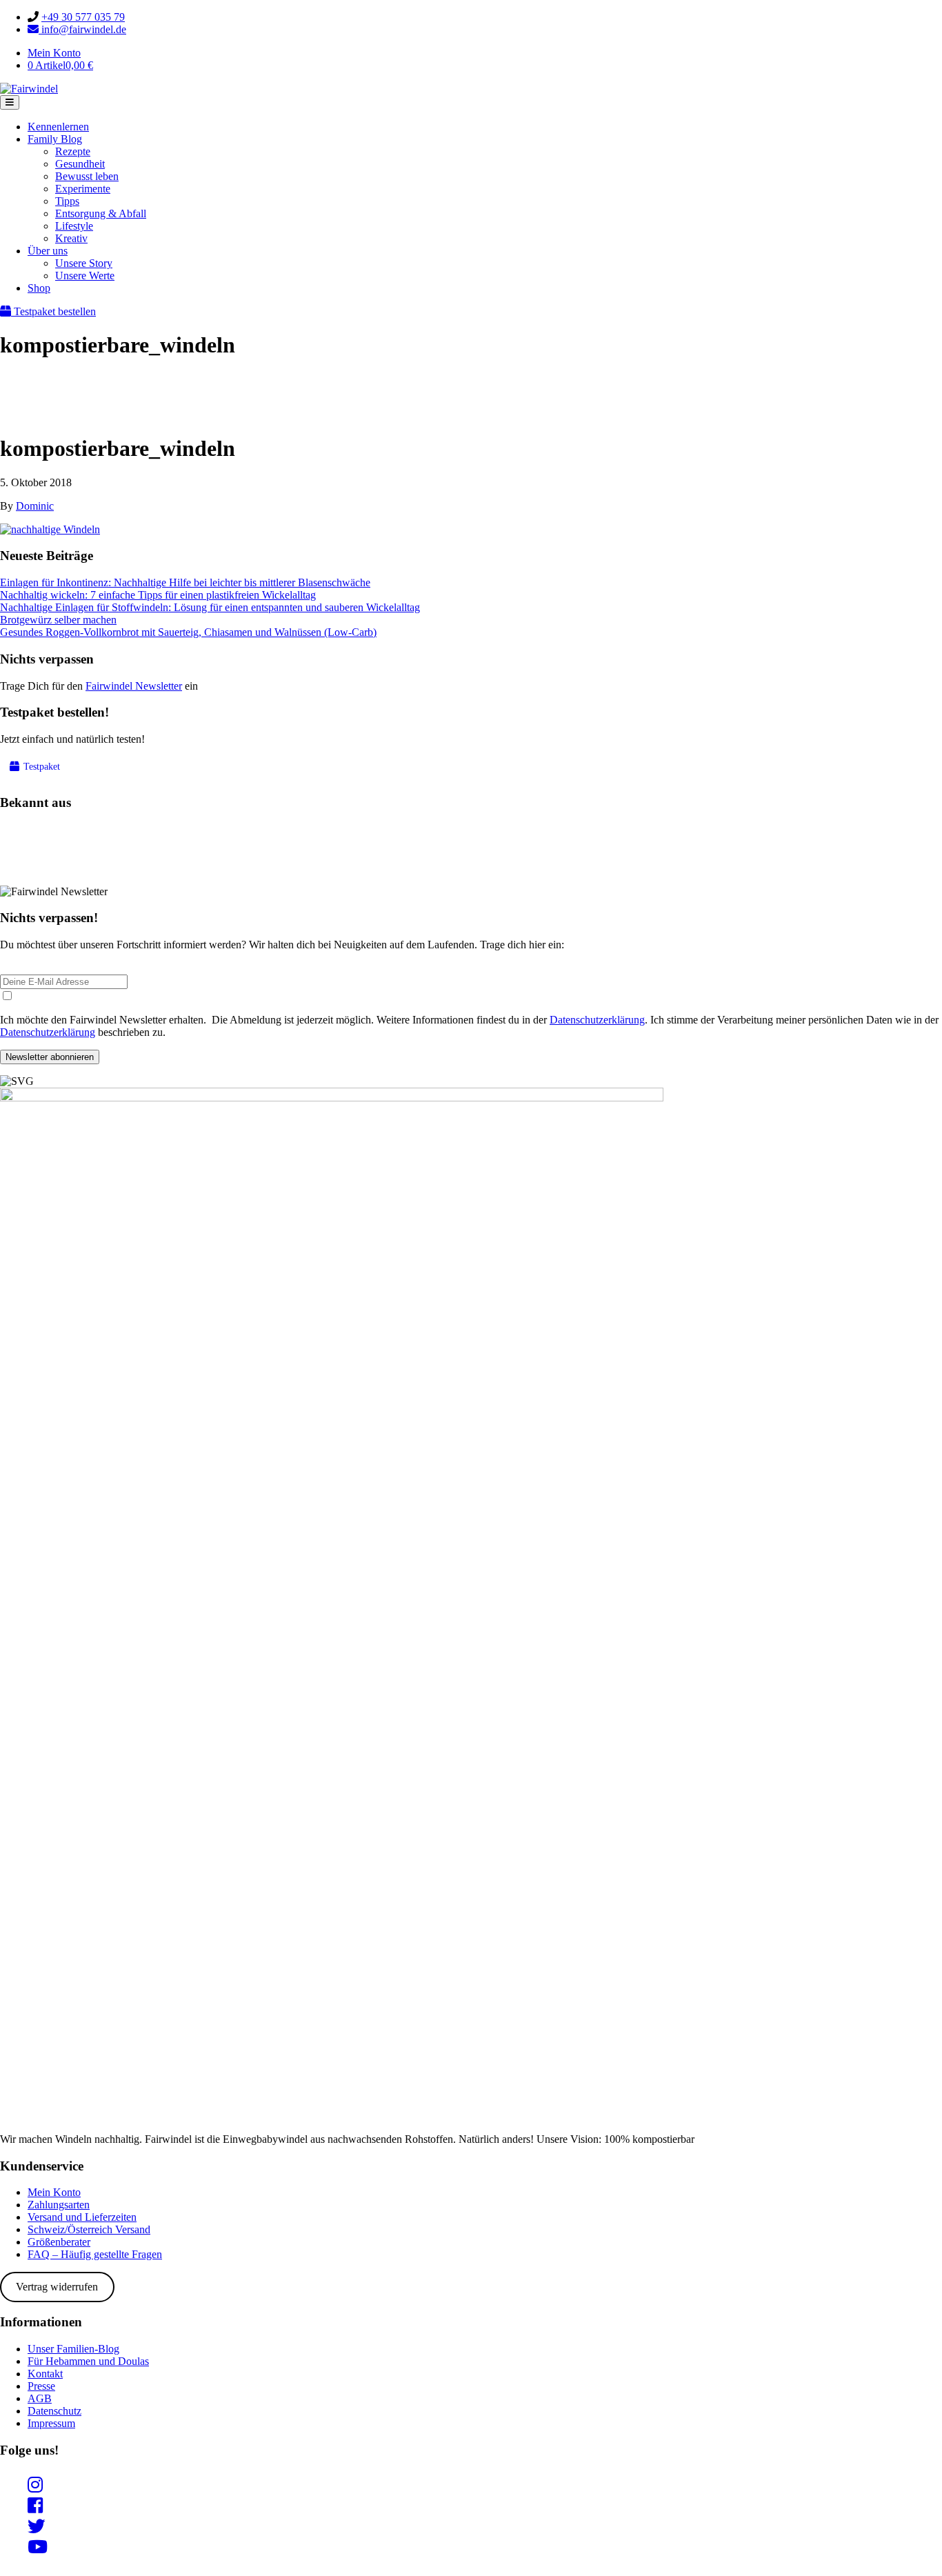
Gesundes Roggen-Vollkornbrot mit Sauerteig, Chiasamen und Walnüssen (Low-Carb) (188, 632)
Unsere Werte (85, 276)
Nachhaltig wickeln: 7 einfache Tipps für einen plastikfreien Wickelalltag (158, 595)
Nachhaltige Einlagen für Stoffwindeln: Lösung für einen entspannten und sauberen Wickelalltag (210, 607)
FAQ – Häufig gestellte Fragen (95, 2254)
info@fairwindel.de (82, 29)
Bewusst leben (87, 176)
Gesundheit (80, 164)
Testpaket (40, 767)
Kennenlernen (58, 127)
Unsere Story (84, 263)
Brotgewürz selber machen (58, 620)
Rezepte (73, 151)
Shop (39, 288)
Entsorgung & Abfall (101, 213)
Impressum (51, 2423)
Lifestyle (74, 226)
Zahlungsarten (59, 2205)
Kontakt (45, 2374)
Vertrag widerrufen (57, 2287)
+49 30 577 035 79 (83, 17)
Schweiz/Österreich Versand (89, 2229)
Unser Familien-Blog (73, 2349)
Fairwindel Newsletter (134, 686)
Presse (41, 2386)
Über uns (48, 251)
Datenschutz (54, 2411)
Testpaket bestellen (53, 311)
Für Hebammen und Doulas (88, 2361)
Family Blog (55, 139)
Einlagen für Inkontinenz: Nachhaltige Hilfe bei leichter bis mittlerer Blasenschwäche (185, 582)
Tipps (67, 201)
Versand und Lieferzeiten (82, 2217)
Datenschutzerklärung (597, 1020)
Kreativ (71, 238)
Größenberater (59, 2242)
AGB (40, 2398)
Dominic (35, 506)
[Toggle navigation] (10, 102)
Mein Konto (54, 53)
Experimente (83, 189)
